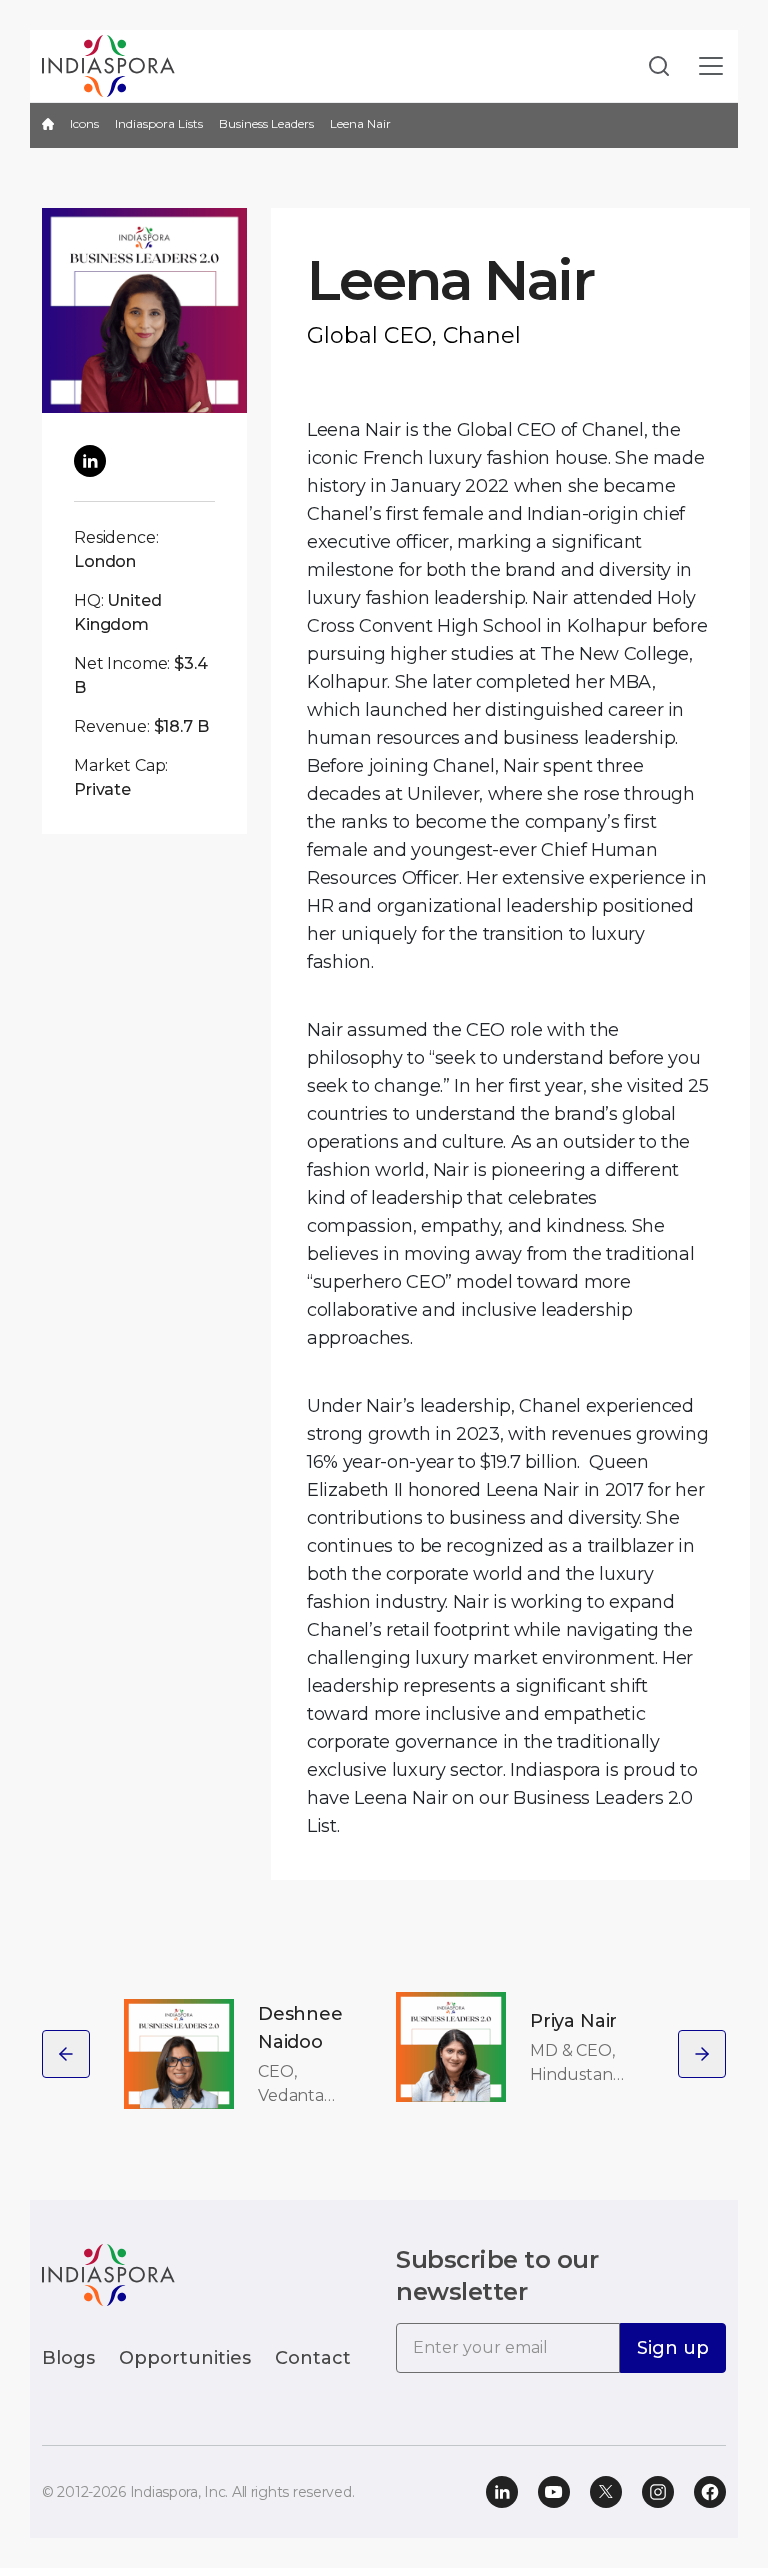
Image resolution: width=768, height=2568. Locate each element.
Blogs (68, 2358)
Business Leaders (266, 123)
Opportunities (185, 2358)
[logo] (108, 2273)
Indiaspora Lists (159, 123)
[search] (653, 66)
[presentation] (66, 2054)
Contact (313, 2358)
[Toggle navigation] (711, 66)
